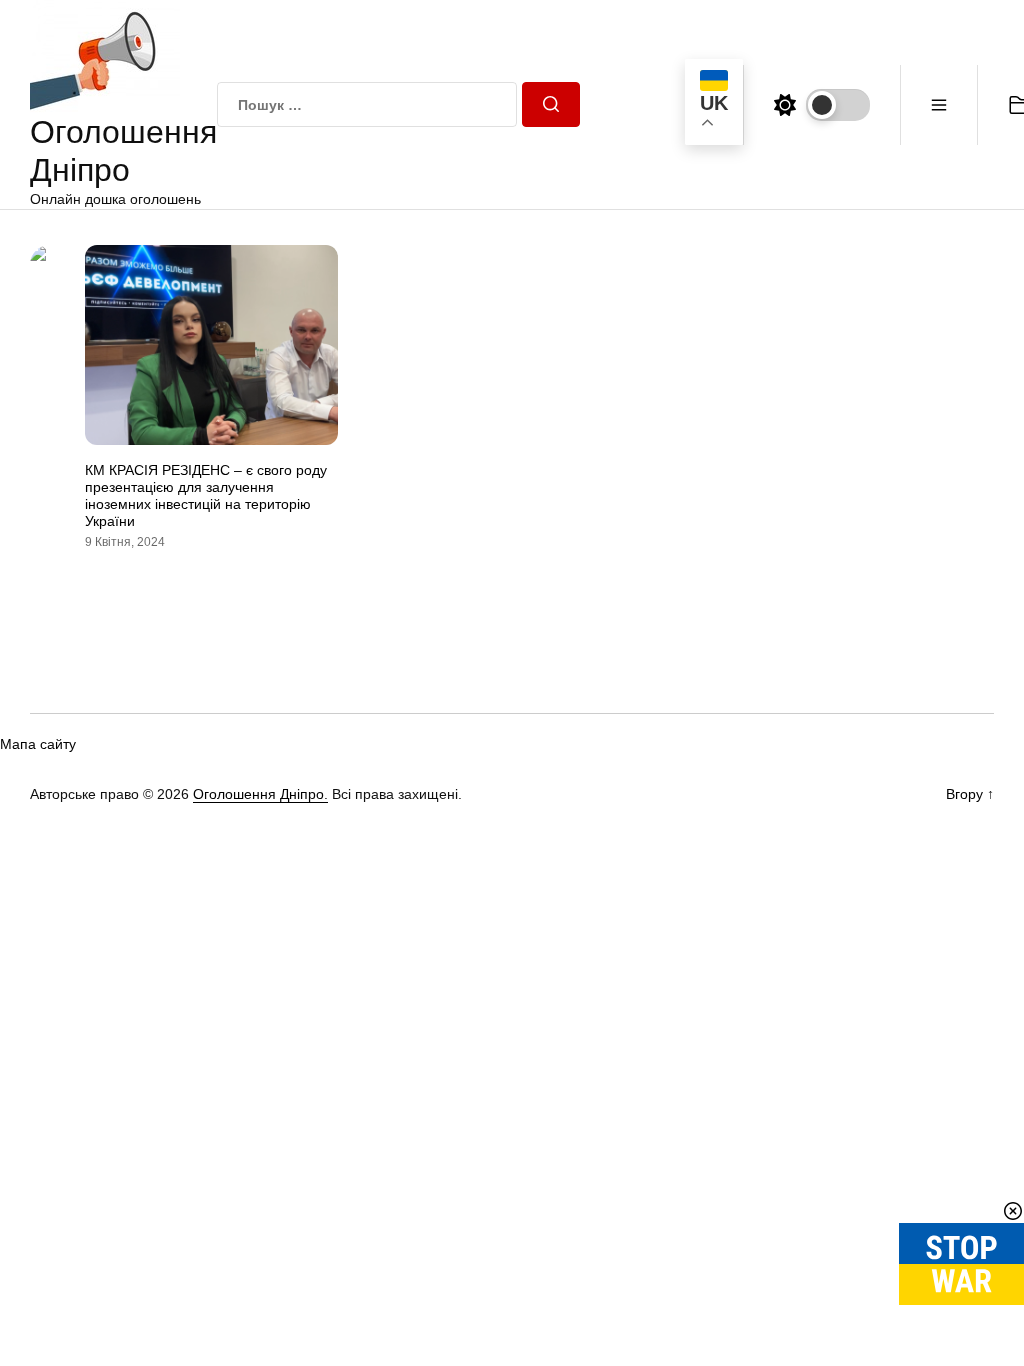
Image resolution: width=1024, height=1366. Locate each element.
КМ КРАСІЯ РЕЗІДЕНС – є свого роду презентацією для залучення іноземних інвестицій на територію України (206, 495)
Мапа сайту (38, 744)
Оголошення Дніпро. (260, 794)
